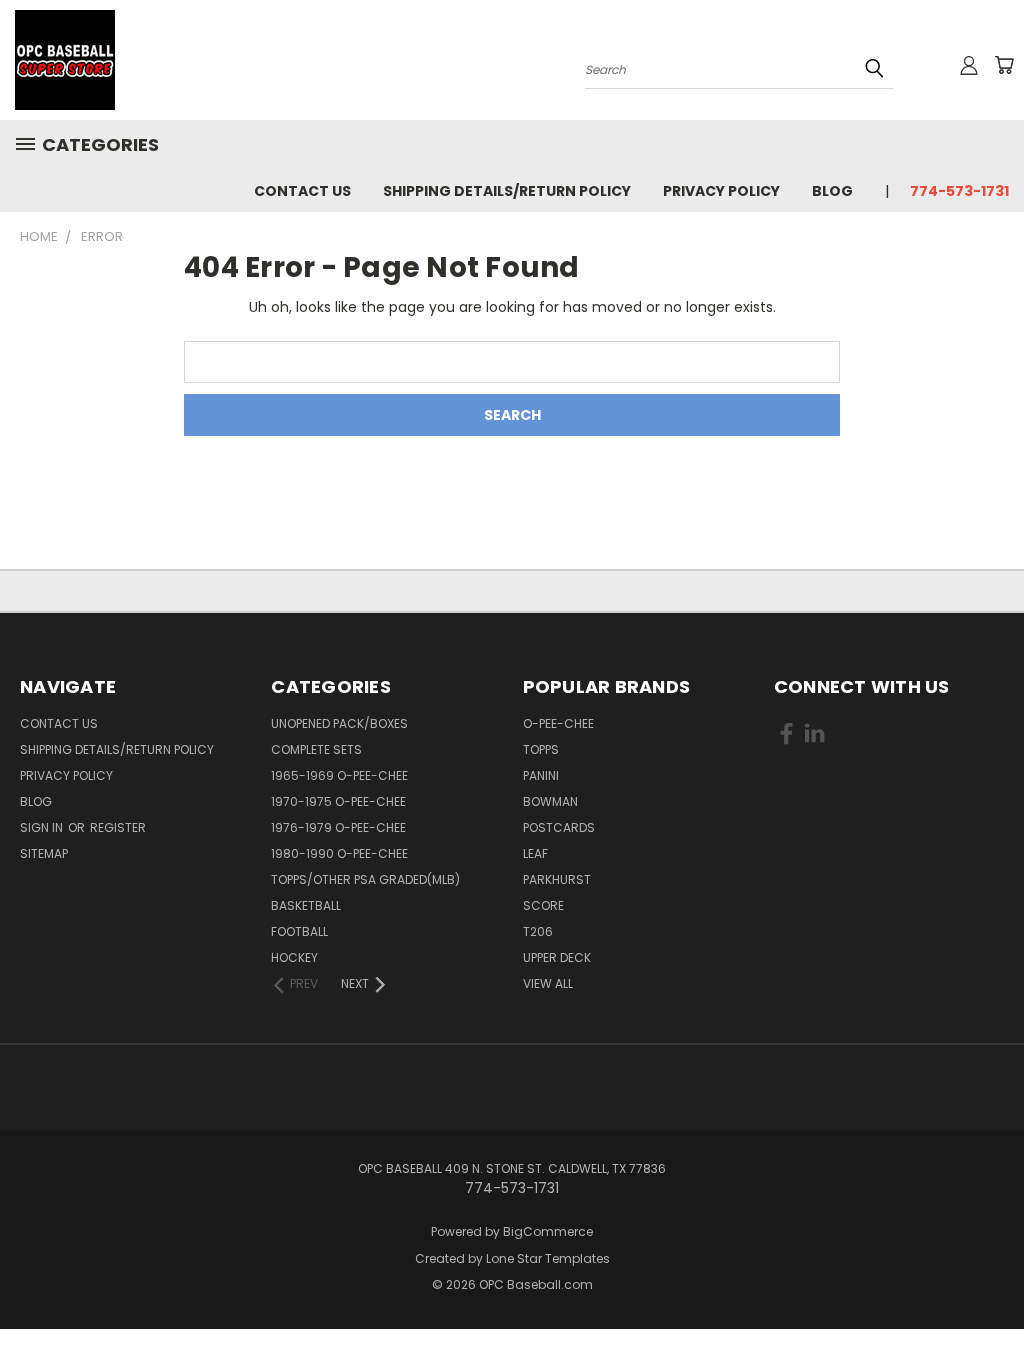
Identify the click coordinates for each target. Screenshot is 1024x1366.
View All (548, 983)
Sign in (43, 827)
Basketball (306, 905)
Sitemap (44, 853)
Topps (541, 749)
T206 (538, 931)
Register (118, 827)
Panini (541, 775)
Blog (832, 191)
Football (299, 931)
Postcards (559, 827)
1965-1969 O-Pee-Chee (339, 775)
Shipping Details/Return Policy (507, 191)
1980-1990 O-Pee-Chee (339, 853)
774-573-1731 (959, 191)
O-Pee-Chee (558, 723)
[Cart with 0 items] (1004, 65)
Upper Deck (557, 957)
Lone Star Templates (548, 1258)
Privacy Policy (721, 191)
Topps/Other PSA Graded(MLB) (365, 879)
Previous (993, 1303)
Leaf (535, 853)
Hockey (294, 957)
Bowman (550, 801)
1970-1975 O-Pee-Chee (338, 801)
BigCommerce (548, 1231)
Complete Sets (316, 749)
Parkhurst (557, 879)
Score (543, 905)
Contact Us (302, 191)
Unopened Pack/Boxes (339, 723)
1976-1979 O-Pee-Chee (338, 827)
